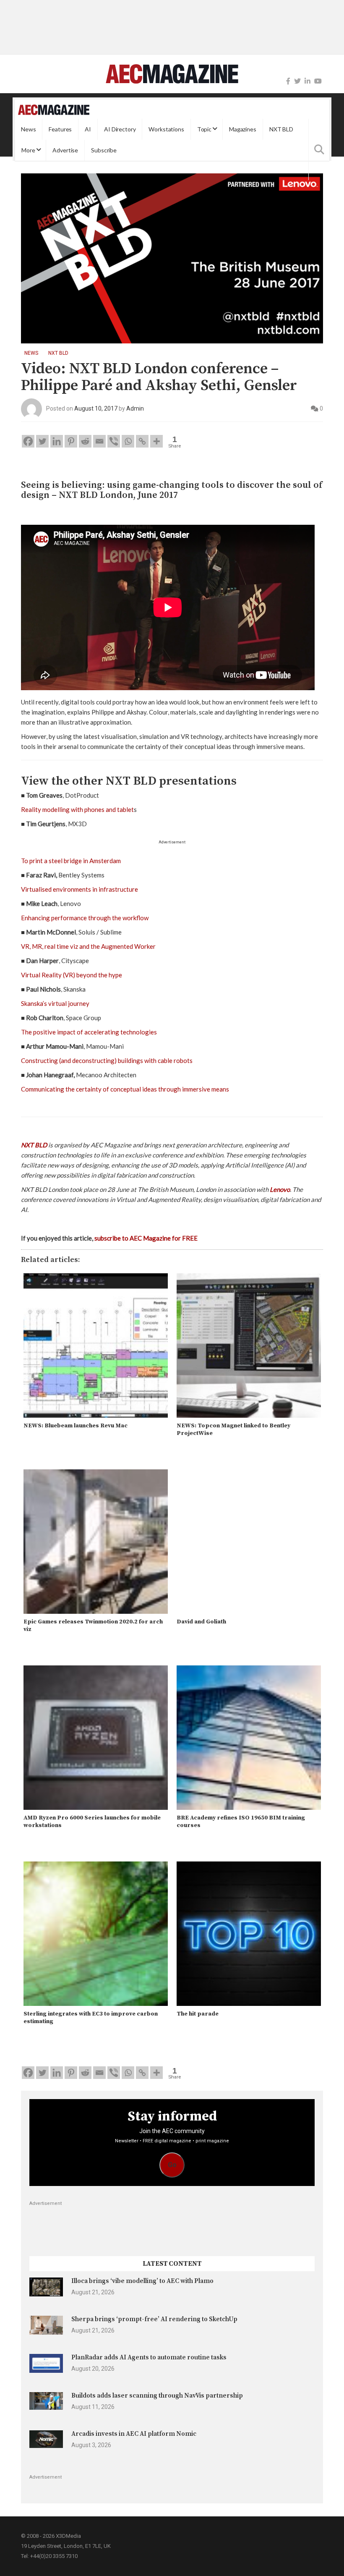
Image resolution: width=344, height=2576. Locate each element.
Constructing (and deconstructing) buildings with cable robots (107, 1060)
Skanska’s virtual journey (55, 1003)
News (28, 129)
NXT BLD (281, 129)
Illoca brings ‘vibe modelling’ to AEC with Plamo (142, 2281)
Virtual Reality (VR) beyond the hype (72, 975)
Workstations (166, 129)
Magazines (243, 129)
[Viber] (114, 441)
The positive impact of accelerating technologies (89, 1032)
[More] (156, 441)
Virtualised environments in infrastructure (79, 889)
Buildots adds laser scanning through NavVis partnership (157, 2396)
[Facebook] (288, 81)
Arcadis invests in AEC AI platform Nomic (134, 2434)
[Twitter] (297, 81)
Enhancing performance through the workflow (85, 918)
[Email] (99, 441)
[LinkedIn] (308, 81)
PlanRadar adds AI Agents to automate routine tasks (149, 2357)
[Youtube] (318, 81)
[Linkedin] (57, 441)
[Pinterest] (71, 441)
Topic (204, 129)
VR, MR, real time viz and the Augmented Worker (88, 946)
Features (60, 129)
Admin (135, 408)
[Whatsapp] (128, 441)
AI (88, 129)
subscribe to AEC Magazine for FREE (146, 1238)
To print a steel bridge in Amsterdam (71, 861)
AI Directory (120, 129)
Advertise (65, 150)
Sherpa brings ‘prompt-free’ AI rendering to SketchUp (154, 2319)
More (28, 150)
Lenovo (280, 1189)
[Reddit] (85, 441)
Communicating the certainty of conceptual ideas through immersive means (125, 1089)
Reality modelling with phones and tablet (77, 809)
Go (172, 2165)
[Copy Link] (142, 441)
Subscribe (104, 150)
